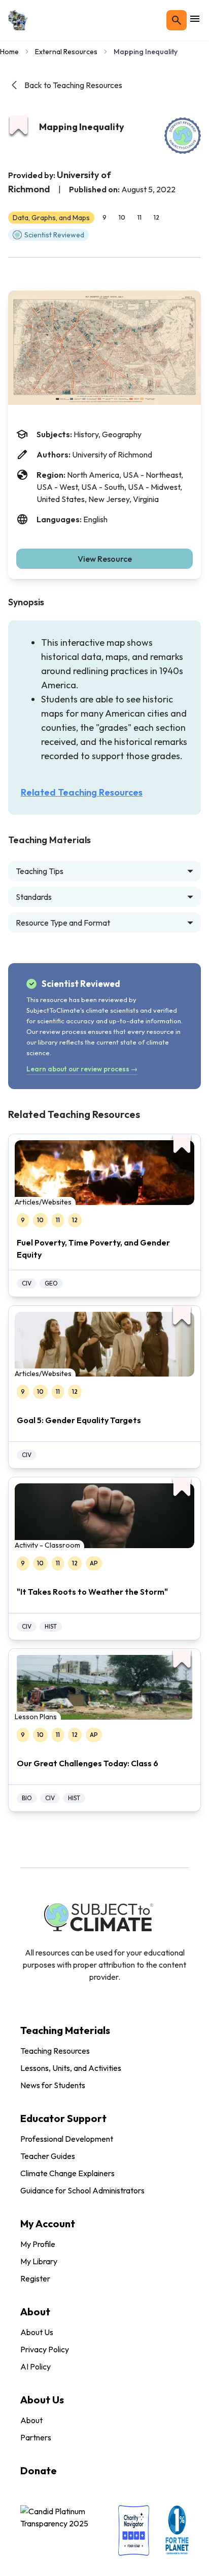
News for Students (53, 2085)
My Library (39, 2261)
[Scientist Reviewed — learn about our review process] (183, 136)
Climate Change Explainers (67, 2173)
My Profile (38, 2244)
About (31, 2420)
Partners (36, 2437)
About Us (37, 2332)
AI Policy (36, 2366)
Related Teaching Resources (82, 792)
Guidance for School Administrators (82, 2190)
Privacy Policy (45, 2349)
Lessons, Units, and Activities (71, 2068)
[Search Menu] (177, 20)
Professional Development (67, 2139)
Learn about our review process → (82, 1069)
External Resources (66, 52)
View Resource (105, 559)
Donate (39, 2470)
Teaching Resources (55, 2051)
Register (35, 2278)
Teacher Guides (48, 2156)
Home (9, 52)
